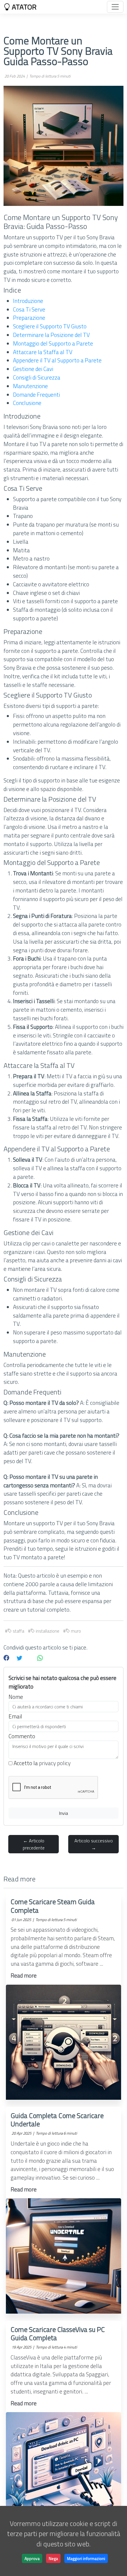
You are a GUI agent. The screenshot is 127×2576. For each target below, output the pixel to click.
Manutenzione (30, 386)
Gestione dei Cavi (33, 369)
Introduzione (28, 301)
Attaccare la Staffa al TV (43, 352)
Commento (22, 1736)
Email (15, 1716)
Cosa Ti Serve (29, 309)
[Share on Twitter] (19, 1658)
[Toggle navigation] (115, 7)
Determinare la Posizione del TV (51, 335)
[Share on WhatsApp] (40, 1658)
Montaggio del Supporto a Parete (53, 343)
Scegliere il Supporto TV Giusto (50, 326)
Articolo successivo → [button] (94, 1844)
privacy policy (55, 1763)
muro (75, 1631)
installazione (47, 1631)
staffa (18, 1631)
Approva (32, 2558)
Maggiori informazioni (86, 2558)
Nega (53, 2558)
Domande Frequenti (36, 394)
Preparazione (29, 318)
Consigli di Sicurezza (37, 377)
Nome (16, 1697)
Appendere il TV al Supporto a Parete (57, 360)
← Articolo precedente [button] (34, 1844)
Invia (63, 1813)
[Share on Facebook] (6, 1658)
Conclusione (27, 403)
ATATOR (23, 7)
